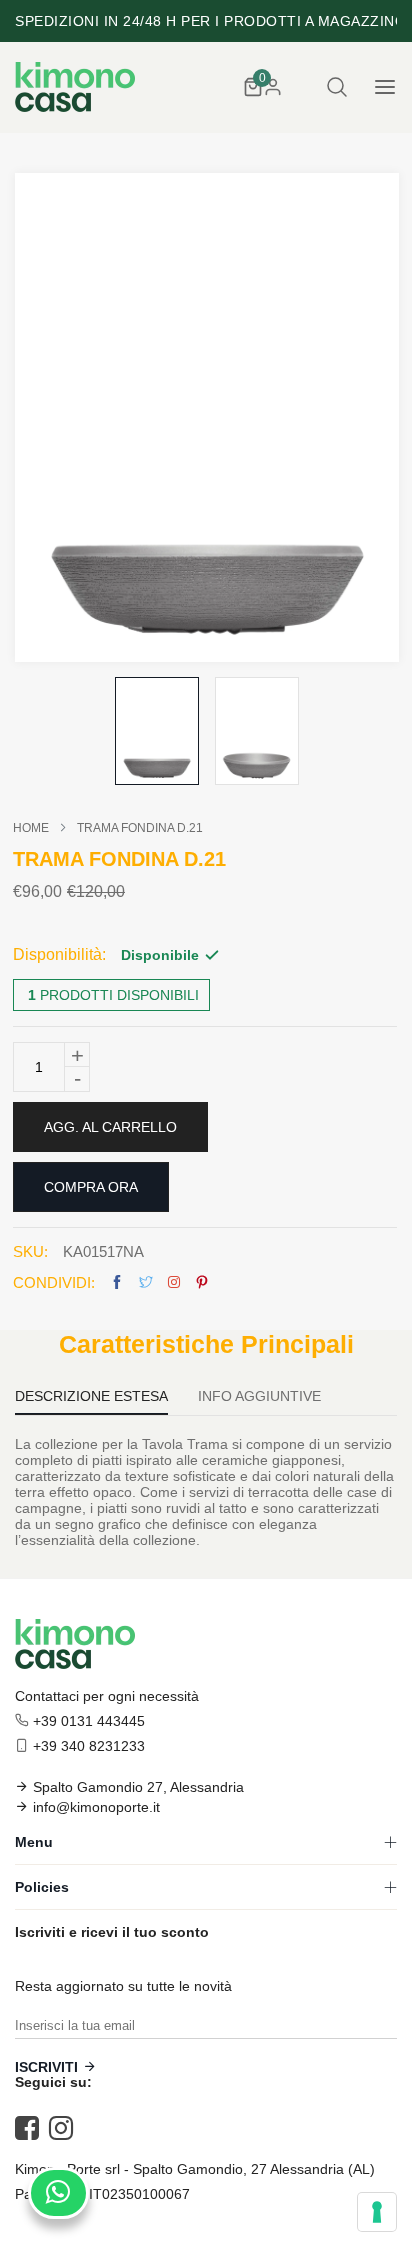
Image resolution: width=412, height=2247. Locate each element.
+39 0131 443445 (89, 1721)
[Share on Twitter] (146, 1282)
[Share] (174, 1282)
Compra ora (91, 1187)
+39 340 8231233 (89, 1746)
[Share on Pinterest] (202, 1282)
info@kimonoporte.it (96, 1807)
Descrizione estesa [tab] (91, 1396)
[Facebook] (32, 2128)
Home (31, 828)
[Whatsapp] (58, 2193)
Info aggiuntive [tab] (259, 1396)
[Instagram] (66, 2128)
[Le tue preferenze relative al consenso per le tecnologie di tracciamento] (377, 2212)
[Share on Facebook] (117, 1282)
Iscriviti (46, 2067)
